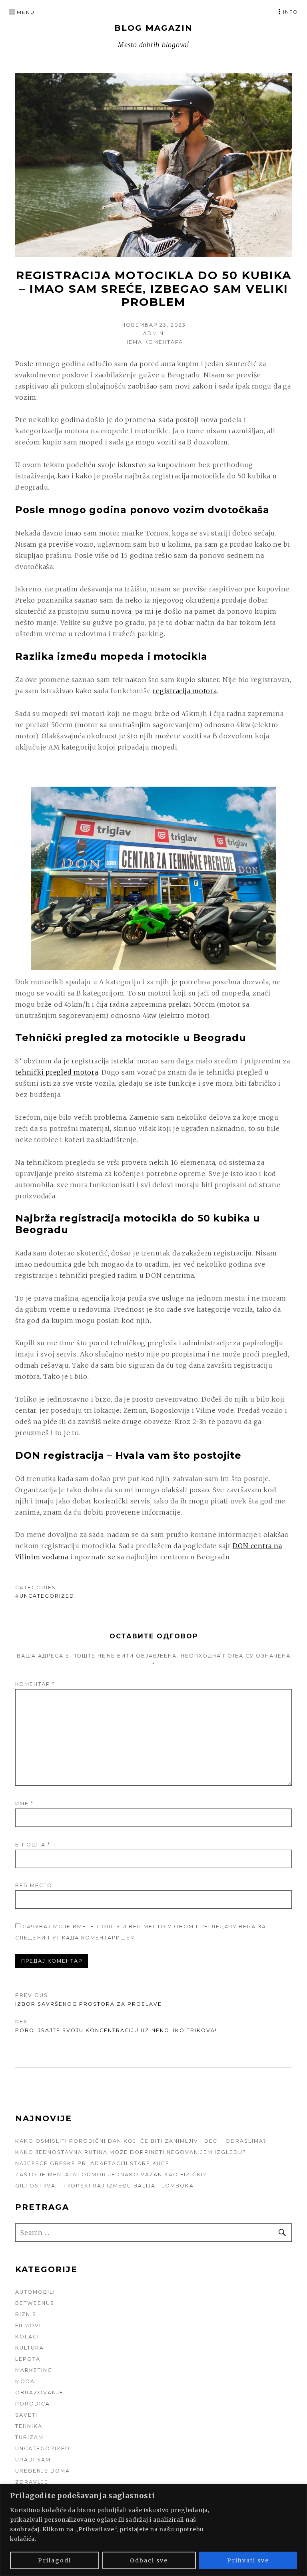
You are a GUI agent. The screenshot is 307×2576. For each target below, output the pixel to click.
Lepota (28, 2359)
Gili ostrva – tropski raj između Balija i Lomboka (105, 2186)
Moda (25, 2381)
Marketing (34, 2370)
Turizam (29, 2437)
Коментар (35, 1684)
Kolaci (27, 2337)
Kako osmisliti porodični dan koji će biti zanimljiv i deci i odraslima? (141, 2141)
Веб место (34, 1885)
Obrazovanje (39, 2393)
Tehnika (29, 2426)
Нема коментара (154, 342)
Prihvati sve (248, 2560)
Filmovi (28, 2325)
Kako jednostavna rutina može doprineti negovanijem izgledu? (131, 2152)
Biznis (26, 2314)
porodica (33, 2404)
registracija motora (185, 691)
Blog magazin (153, 28)
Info (291, 12)
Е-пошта (33, 1845)
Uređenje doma (43, 2471)
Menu (26, 12)
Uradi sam (33, 2460)
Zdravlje (32, 2482)
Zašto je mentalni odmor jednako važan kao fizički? (111, 2174)
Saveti (26, 2415)
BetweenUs (35, 2303)
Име (24, 1804)
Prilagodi (55, 2560)
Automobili (35, 2292)
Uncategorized (47, 1596)
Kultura (30, 2348)
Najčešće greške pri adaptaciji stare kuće (92, 2163)
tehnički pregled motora (57, 1072)
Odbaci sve (149, 2560)
